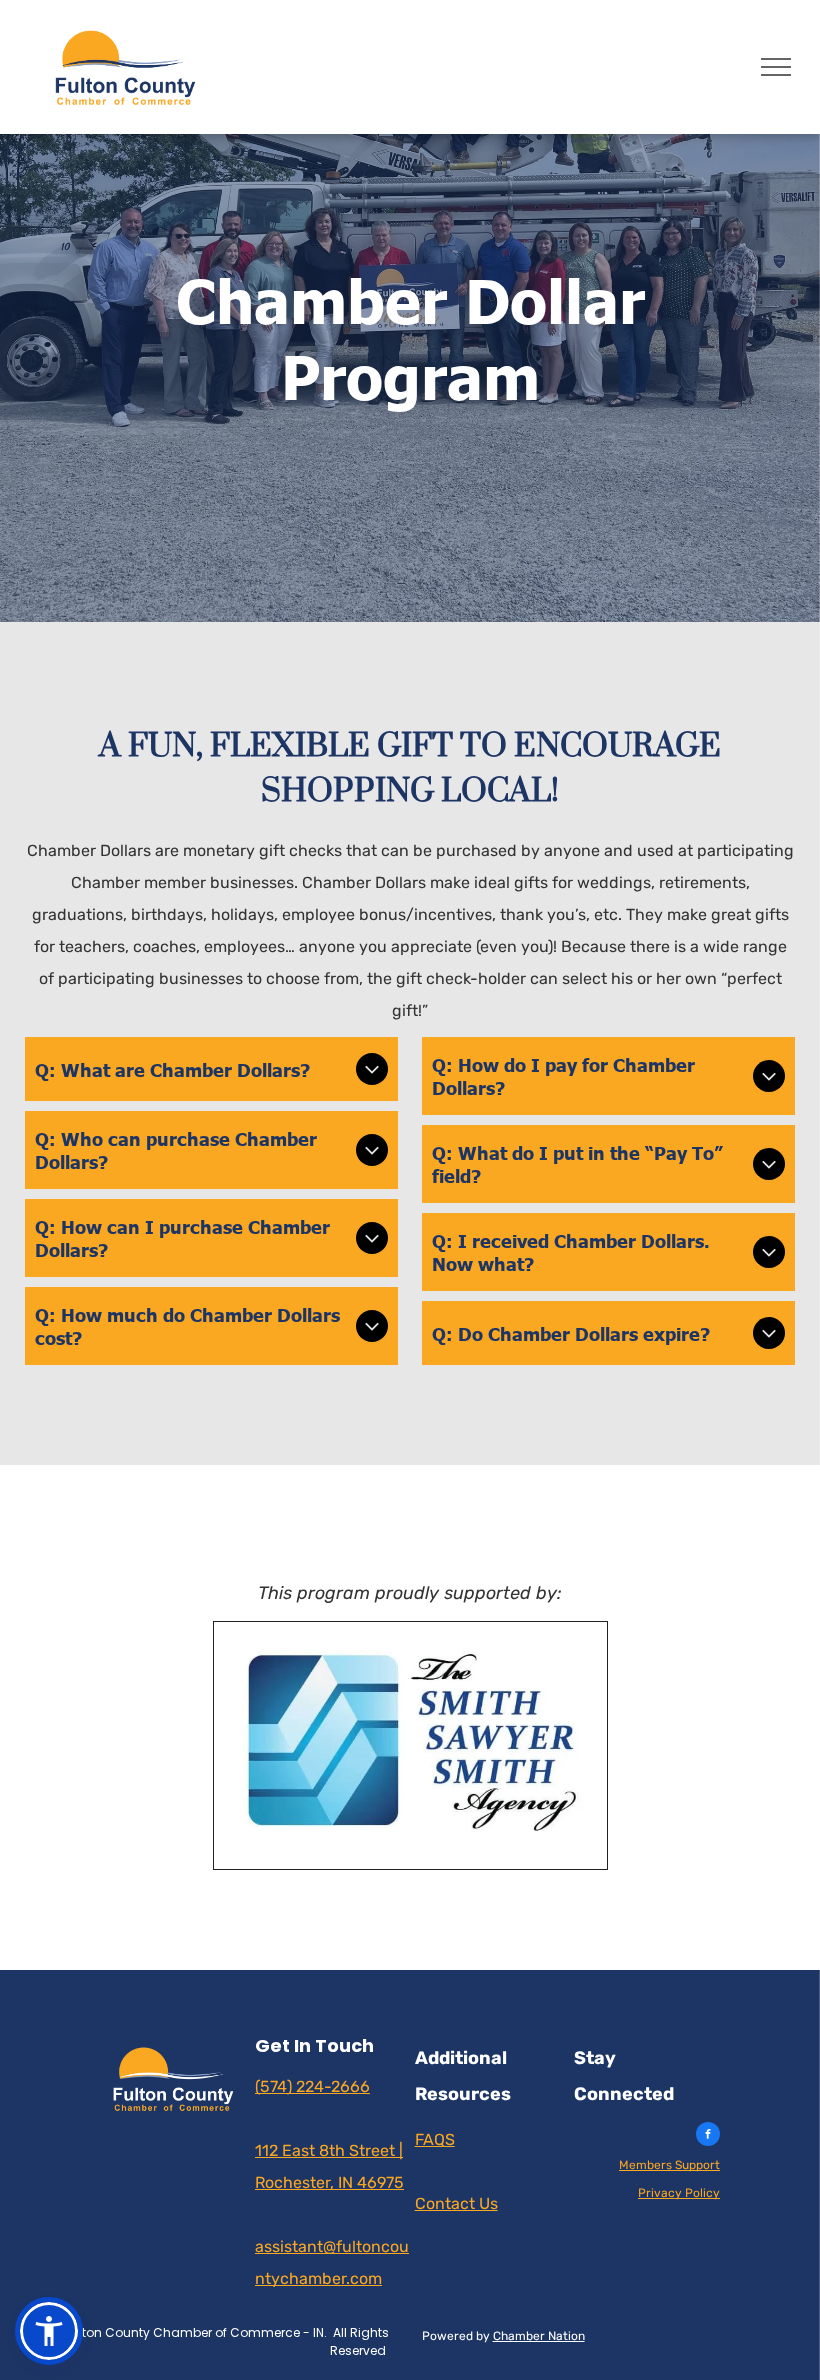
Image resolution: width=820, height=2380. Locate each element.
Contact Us (456, 2203)
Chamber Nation (539, 2336)
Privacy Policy (679, 2193)
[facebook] (708, 2136)
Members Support (669, 2165)
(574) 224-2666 (312, 2086)
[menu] (776, 67)
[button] (49, 2331)
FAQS (435, 2139)
